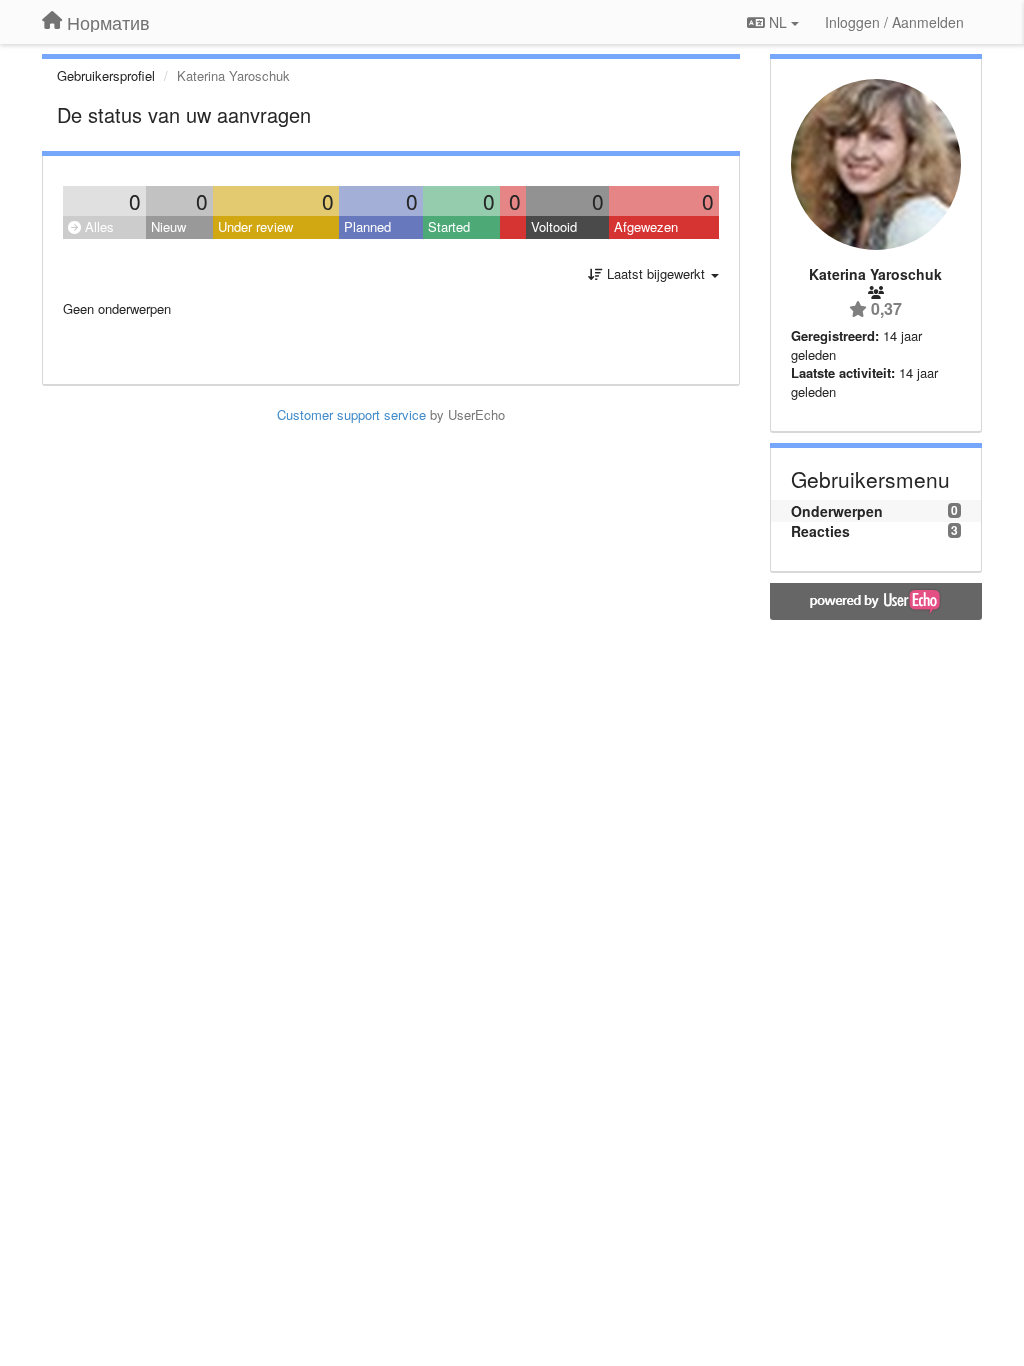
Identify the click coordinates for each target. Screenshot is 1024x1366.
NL (778, 22)
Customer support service (351, 414)
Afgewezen (646, 226)
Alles (97, 226)
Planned (367, 226)
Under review (255, 226)
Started (449, 226)
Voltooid (554, 226)
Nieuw (168, 226)
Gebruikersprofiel (106, 75)
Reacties (820, 531)
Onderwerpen (837, 511)
